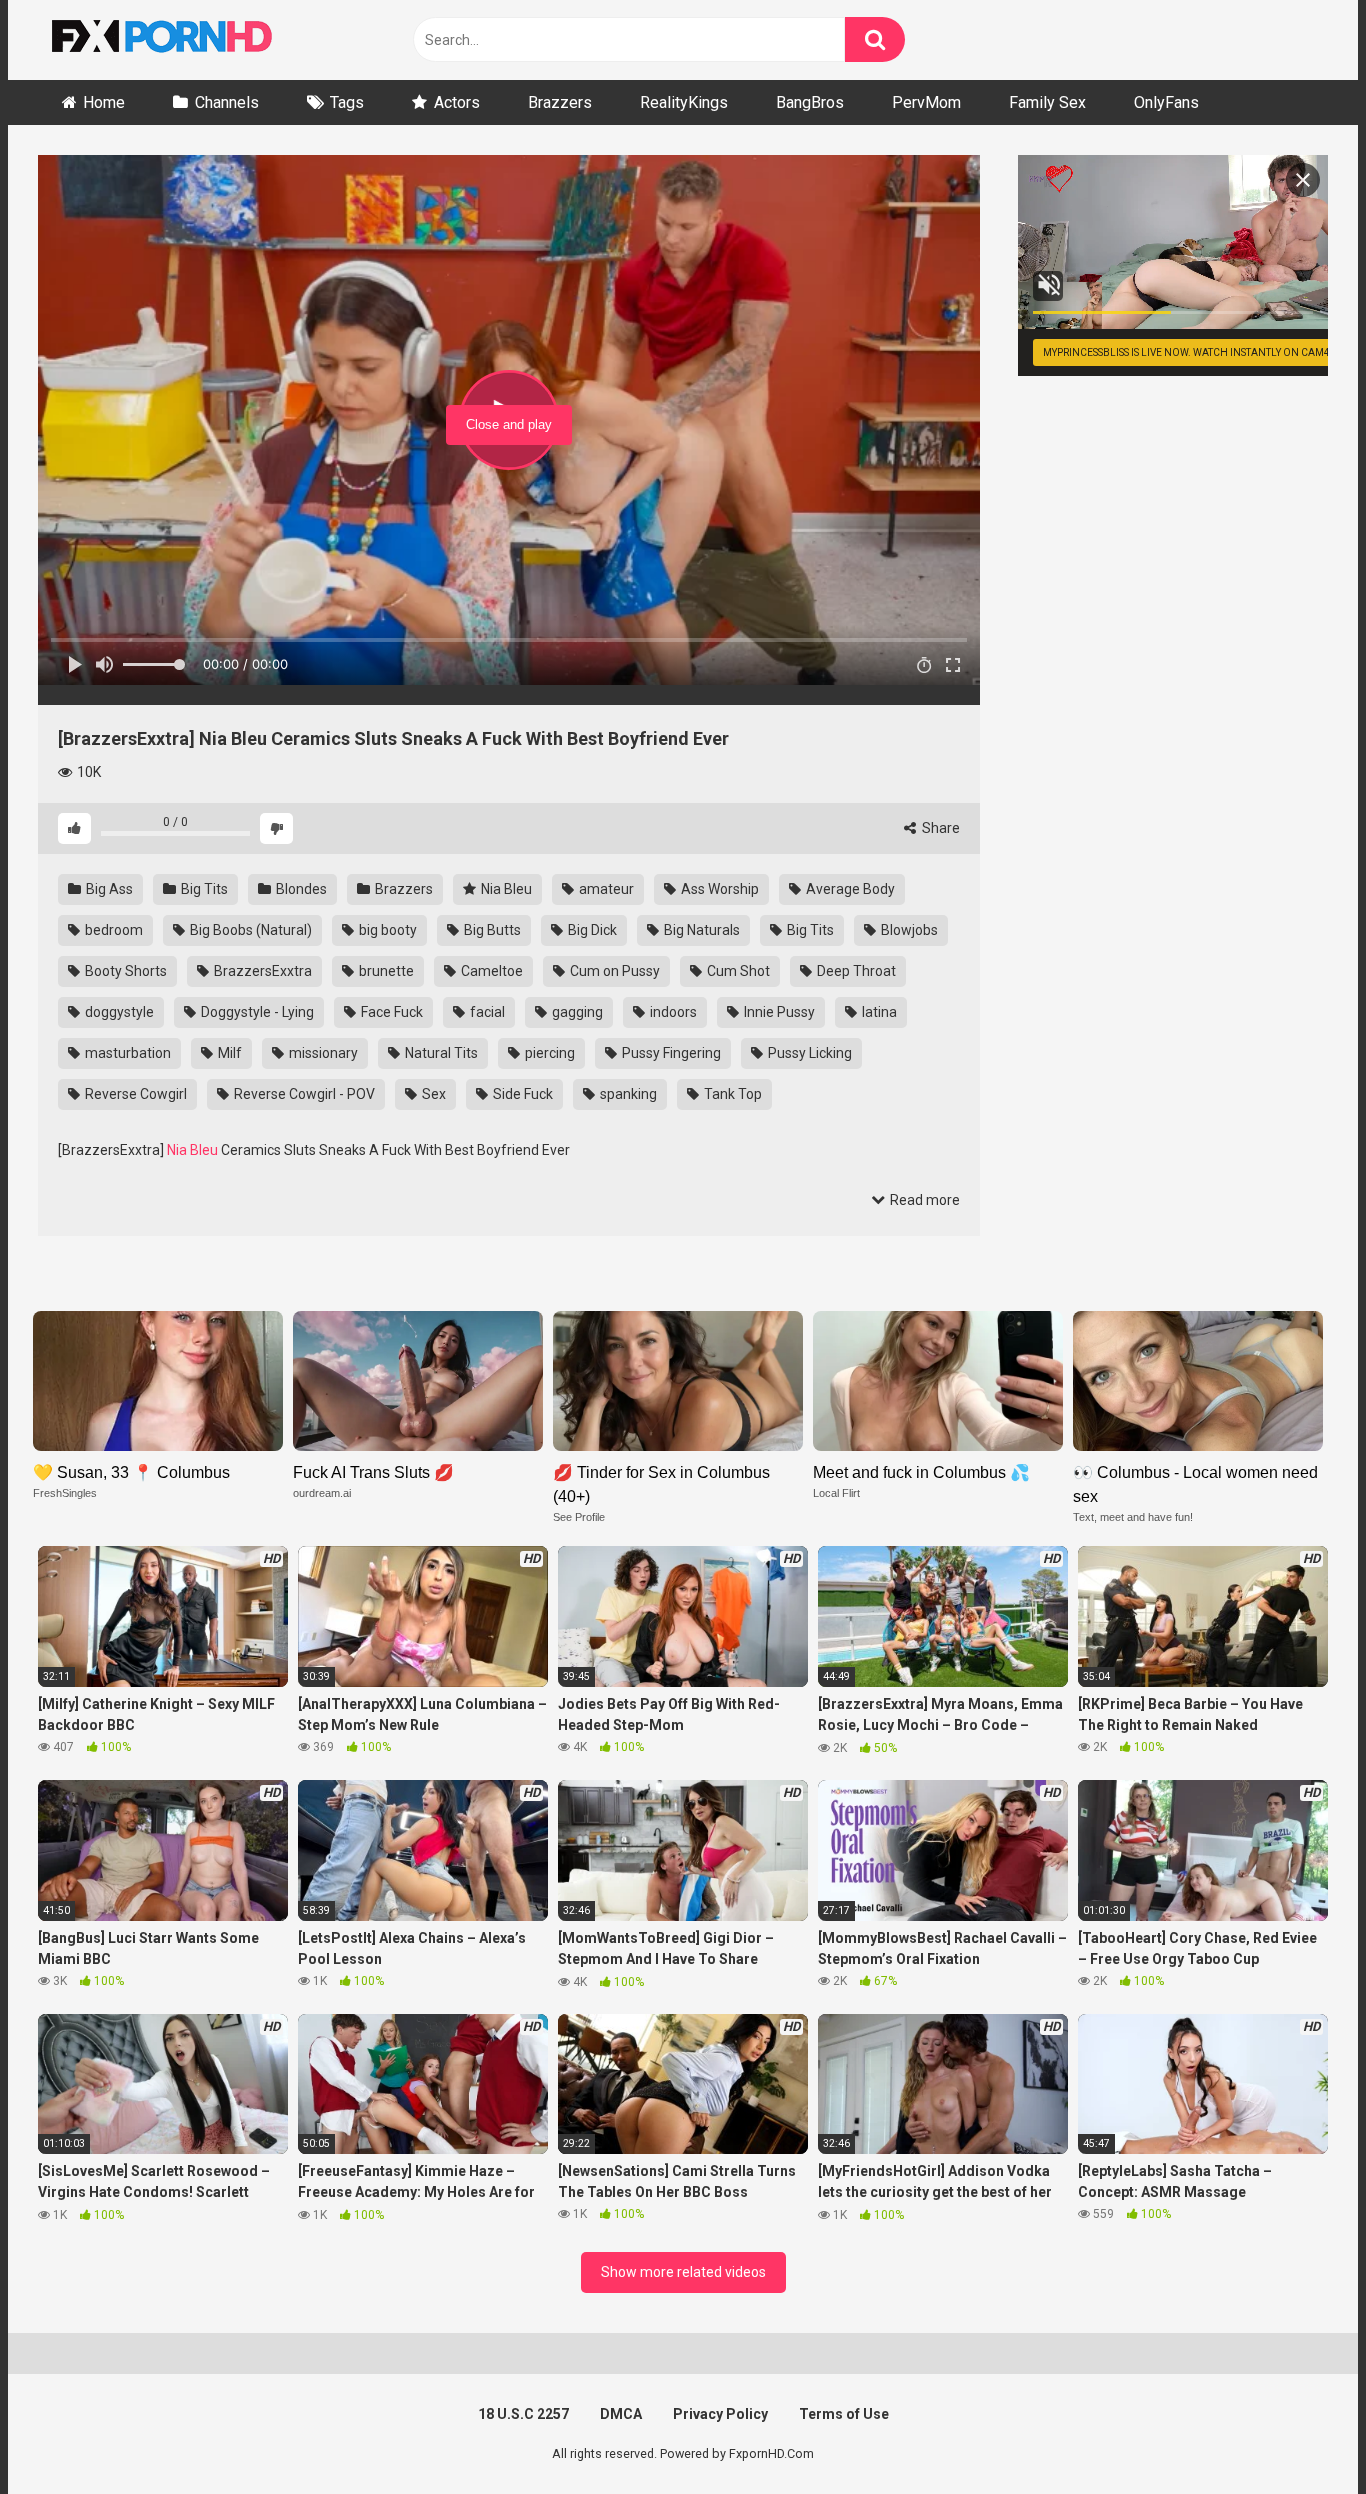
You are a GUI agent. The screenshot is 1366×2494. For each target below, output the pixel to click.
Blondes (300, 889)
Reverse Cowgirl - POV (303, 1094)
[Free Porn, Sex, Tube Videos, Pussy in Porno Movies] (188, 40)
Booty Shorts (124, 971)
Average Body (849, 889)
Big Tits (203, 889)
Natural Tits (440, 1053)
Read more (923, 1200)
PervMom (926, 102)
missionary (322, 1053)
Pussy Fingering (670, 1053)
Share (939, 828)
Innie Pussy (778, 1012)
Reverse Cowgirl (134, 1094)
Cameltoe (490, 971)
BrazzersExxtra (261, 971)
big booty (386, 930)
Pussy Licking (808, 1053)
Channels (227, 102)
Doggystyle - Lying (256, 1012)
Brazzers (560, 102)
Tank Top (731, 1094)
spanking (627, 1094)
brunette (385, 971)
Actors (457, 102)
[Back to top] (1299, 2433)
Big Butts (491, 930)
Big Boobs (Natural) (249, 930)
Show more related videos (683, 2272)
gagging (576, 1012)
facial (486, 1012)
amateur (605, 889)
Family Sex (1047, 102)
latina (878, 1012)
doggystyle (118, 1012)
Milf (228, 1053)
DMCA (621, 2414)
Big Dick (591, 930)
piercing (548, 1053)
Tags (347, 102)
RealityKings (684, 102)
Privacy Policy (720, 2414)
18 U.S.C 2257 (523, 2414)
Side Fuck (521, 1094)
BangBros (810, 102)
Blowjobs (908, 930)
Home (104, 102)
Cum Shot (737, 971)
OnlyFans (1166, 102)
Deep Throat (855, 971)
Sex (432, 1094)
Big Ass (108, 889)
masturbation (126, 1053)
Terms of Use (844, 2414)
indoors (672, 1012)
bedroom (112, 930)
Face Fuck (390, 1012)
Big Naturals (700, 930)
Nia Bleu (505, 889)
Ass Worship (718, 889)
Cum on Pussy (613, 971)
